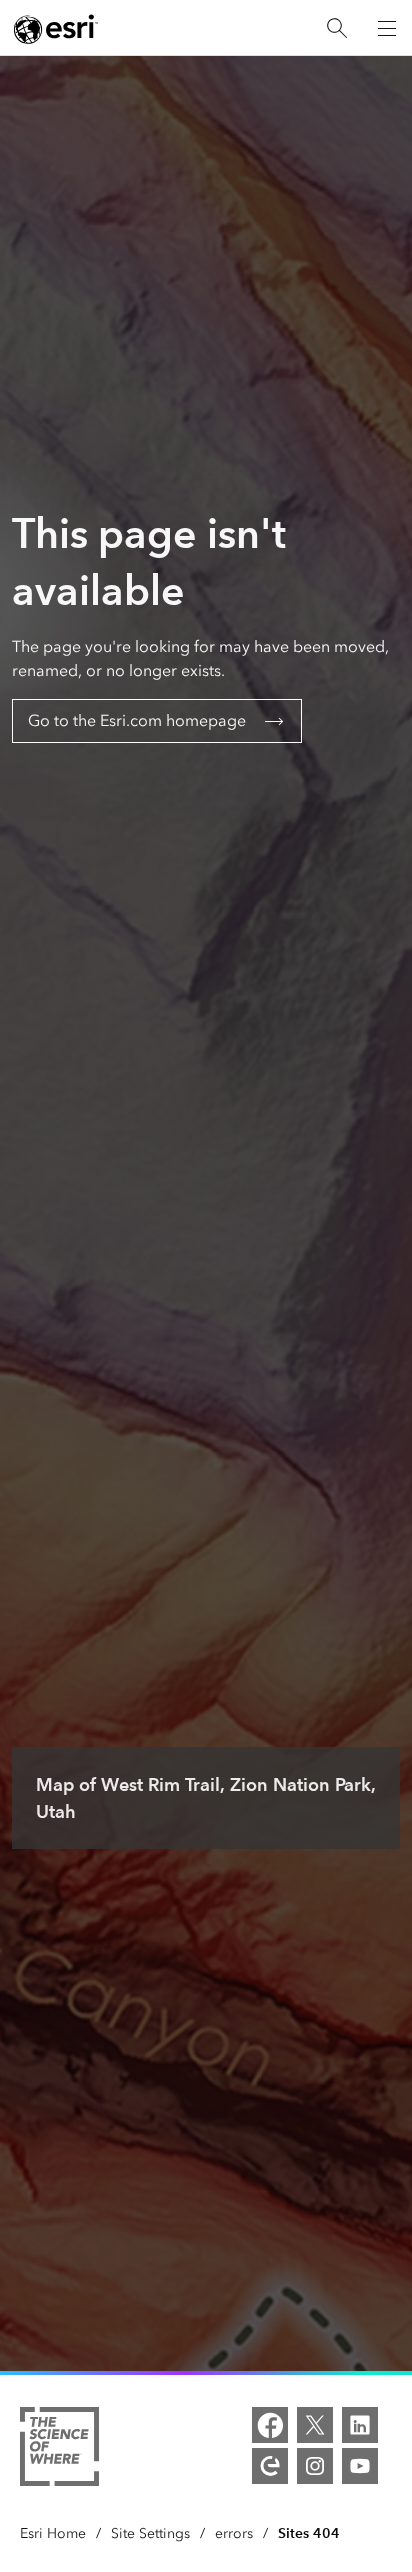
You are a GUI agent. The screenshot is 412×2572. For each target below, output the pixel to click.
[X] (315, 2425)
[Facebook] (270, 2425)
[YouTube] (360, 2466)
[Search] (337, 28)
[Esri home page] (56, 29)
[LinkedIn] (360, 2425)
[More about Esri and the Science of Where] (59, 2450)
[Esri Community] (270, 2466)
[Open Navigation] (387, 28)
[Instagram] (315, 2466)
